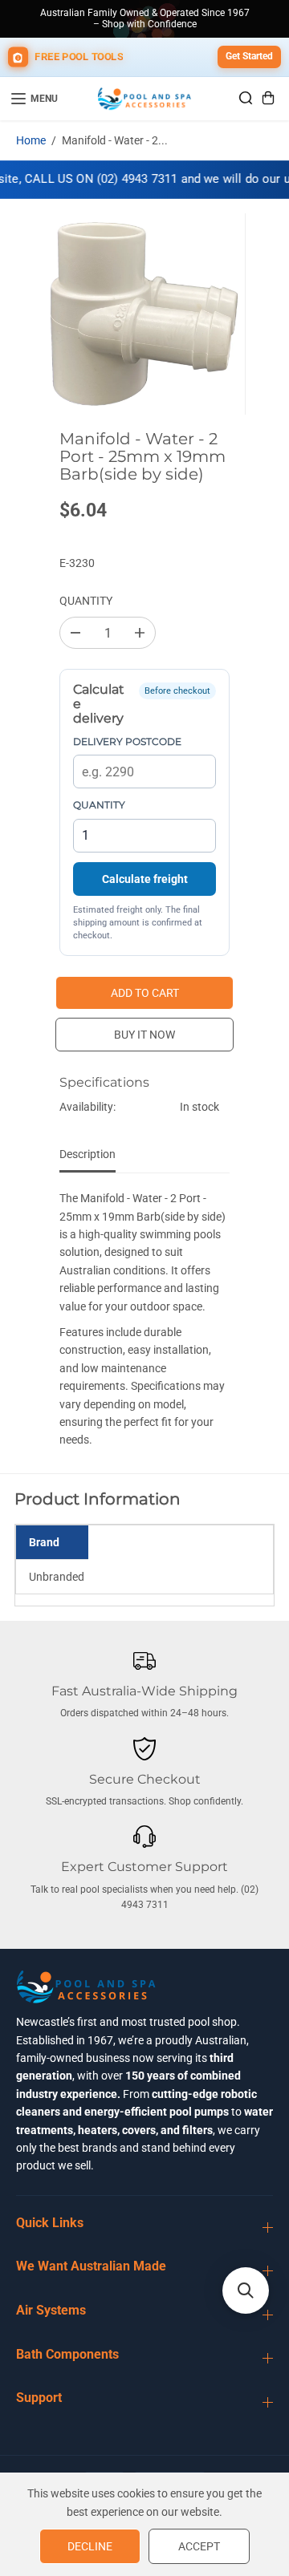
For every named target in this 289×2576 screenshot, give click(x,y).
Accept (199, 2546)
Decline (90, 2546)
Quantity (86, 601)
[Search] (246, 98)
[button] (246, 2290)
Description (88, 1154)
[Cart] (268, 98)
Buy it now (144, 1035)
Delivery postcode (127, 741)
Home (31, 140)
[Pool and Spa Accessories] (144, 99)
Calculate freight (145, 879)
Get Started (249, 56)
